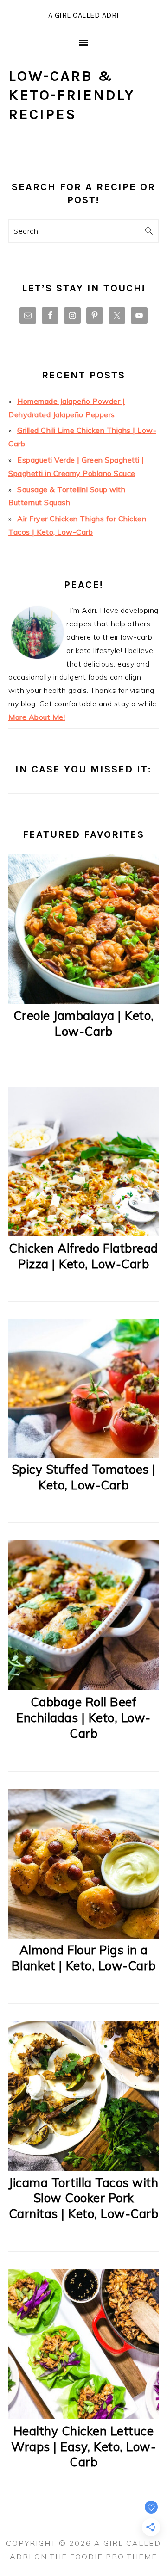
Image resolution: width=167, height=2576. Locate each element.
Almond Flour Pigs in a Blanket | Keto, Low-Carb (84, 1958)
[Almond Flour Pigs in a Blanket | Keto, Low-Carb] (83, 1936)
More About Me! (37, 717)
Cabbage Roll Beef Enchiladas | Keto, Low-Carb (83, 1718)
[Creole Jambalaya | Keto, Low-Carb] (83, 1001)
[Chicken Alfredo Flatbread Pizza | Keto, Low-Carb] (83, 1234)
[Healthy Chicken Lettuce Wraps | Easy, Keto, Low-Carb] (83, 2416)
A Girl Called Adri (84, 15)
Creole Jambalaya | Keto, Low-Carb (84, 1023)
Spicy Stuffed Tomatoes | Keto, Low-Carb (84, 1477)
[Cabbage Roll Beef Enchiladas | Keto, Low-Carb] (83, 1687)
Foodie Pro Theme (114, 2557)
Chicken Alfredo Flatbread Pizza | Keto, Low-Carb (83, 1256)
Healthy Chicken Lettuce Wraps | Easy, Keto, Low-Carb (83, 2447)
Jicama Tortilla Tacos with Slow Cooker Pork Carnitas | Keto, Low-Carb (84, 2198)
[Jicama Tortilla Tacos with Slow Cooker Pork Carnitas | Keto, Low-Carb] (83, 2168)
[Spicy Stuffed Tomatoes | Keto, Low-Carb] (83, 1455)
